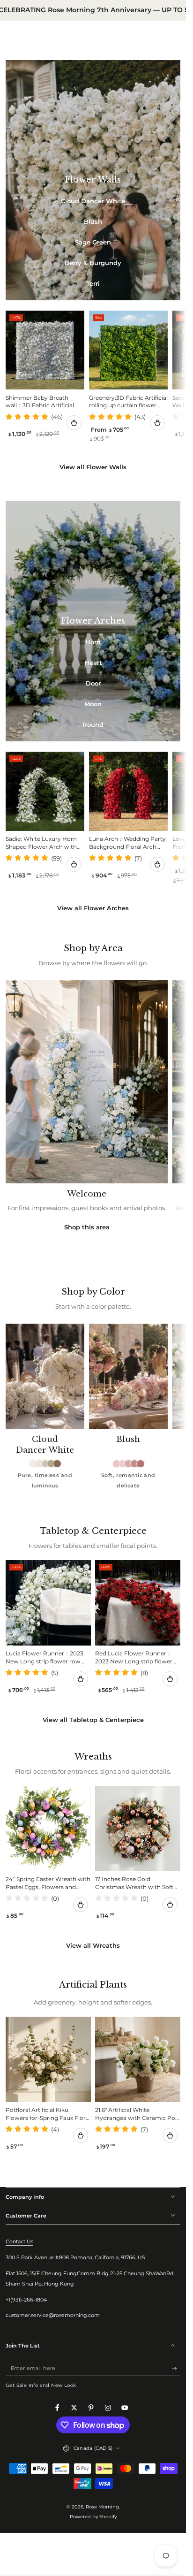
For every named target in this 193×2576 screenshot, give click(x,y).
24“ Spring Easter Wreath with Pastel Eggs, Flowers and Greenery (48, 1884)
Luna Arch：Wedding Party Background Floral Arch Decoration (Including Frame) (127, 844)
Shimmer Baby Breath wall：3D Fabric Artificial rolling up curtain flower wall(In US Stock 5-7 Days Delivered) (41, 403)
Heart (93, 663)
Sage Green (93, 242)
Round (93, 724)
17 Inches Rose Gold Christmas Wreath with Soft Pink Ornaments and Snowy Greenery (135, 1884)
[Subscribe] (176, 2368)
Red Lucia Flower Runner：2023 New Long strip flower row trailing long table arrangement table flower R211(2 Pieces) (134, 1658)
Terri (93, 283)
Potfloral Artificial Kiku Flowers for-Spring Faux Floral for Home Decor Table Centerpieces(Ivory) (48, 2115)
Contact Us (19, 2241)
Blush (93, 221)
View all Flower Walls (93, 467)
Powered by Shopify (93, 2517)
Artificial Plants (93, 1985)
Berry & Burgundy (93, 263)
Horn (93, 642)
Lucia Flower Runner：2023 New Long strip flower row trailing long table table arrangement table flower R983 (45, 1658)
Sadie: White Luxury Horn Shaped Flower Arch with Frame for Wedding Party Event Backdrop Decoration (45, 844)
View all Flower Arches (93, 908)
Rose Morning (102, 2507)
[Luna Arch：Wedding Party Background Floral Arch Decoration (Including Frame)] (128, 791)
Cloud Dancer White (93, 201)
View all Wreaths (93, 1945)
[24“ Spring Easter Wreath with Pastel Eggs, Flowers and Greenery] (48, 1829)
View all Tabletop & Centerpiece (93, 1720)
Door (93, 683)
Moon (93, 704)
